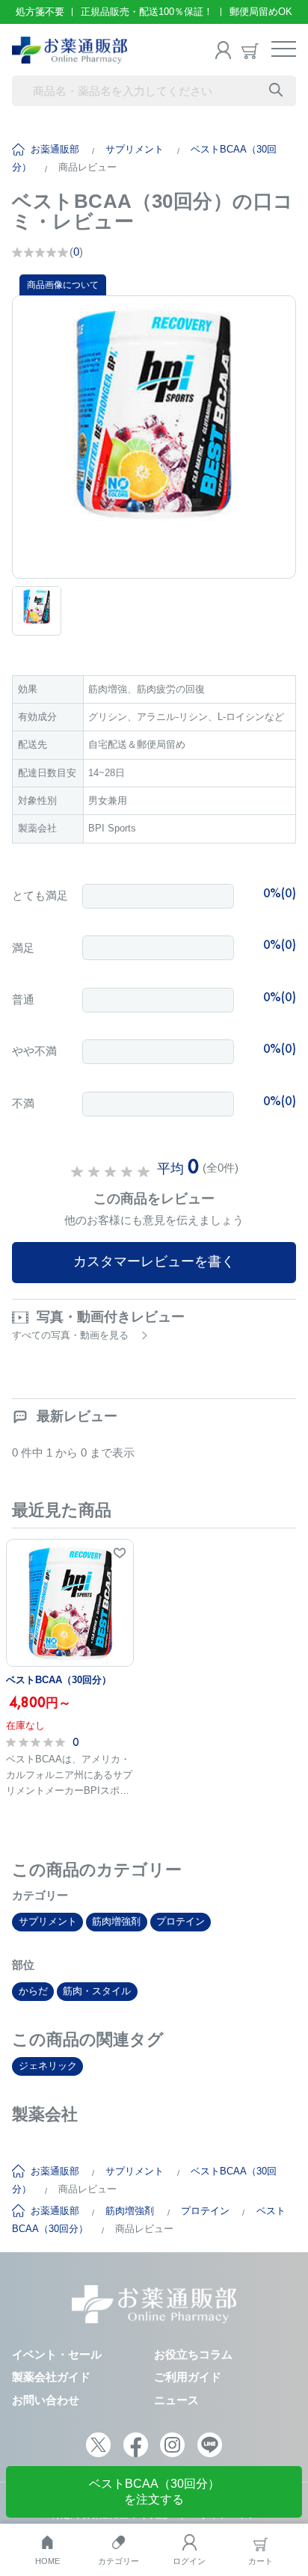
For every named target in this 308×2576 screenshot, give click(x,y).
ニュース (176, 2400)
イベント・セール (57, 2354)
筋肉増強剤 (116, 1921)
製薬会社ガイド (51, 2377)
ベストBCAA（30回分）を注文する (154, 2492)
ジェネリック (48, 2066)
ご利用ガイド (188, 2377)
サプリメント (135, 149)
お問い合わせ (46, 2400)
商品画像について (63, 285)
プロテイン (181, 1921)
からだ (33, 1991)
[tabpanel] (154, 437)
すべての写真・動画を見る (70, 1335)
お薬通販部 (55, 149)
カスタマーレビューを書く (154, 1261)
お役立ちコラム (193, 2354)
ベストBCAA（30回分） (59, 1680)
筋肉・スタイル (97, 1991)
